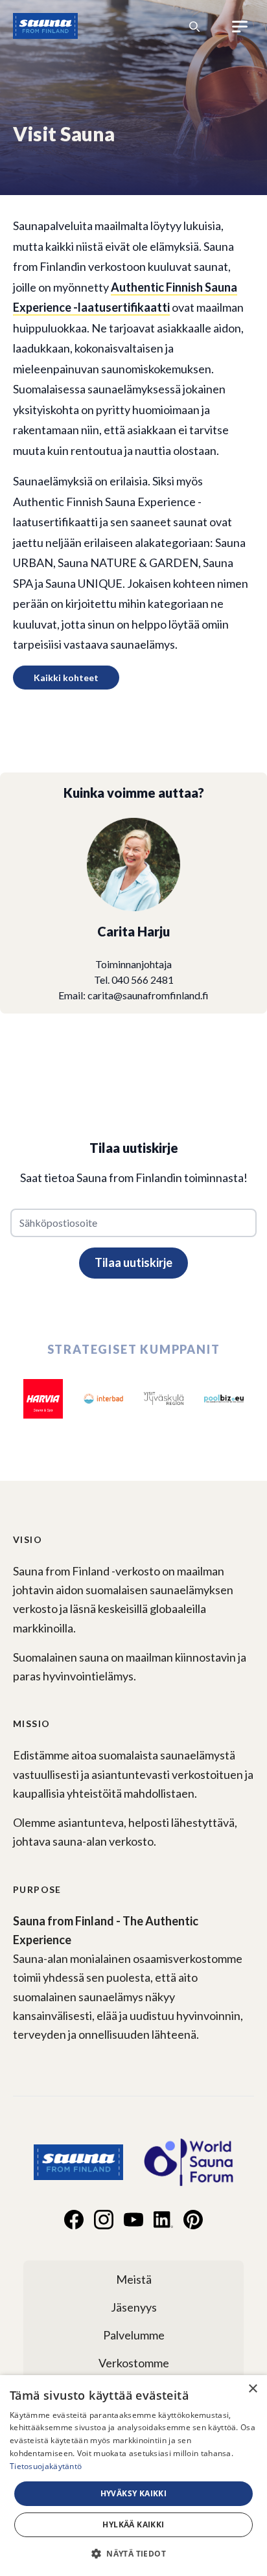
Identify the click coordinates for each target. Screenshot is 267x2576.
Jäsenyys (134, 2307)
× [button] (252, 2389)
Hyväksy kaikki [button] (134, 2493)
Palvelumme (134, 2335)
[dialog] (133, 2476)
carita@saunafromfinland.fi (148, 995)
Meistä (134, 2279)
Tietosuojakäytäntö (46, 2466)
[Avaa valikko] (240, 27)
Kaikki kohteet (66, 678)
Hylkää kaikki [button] (133, 2524)
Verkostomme (134, 2363)
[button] (133, 2553)
